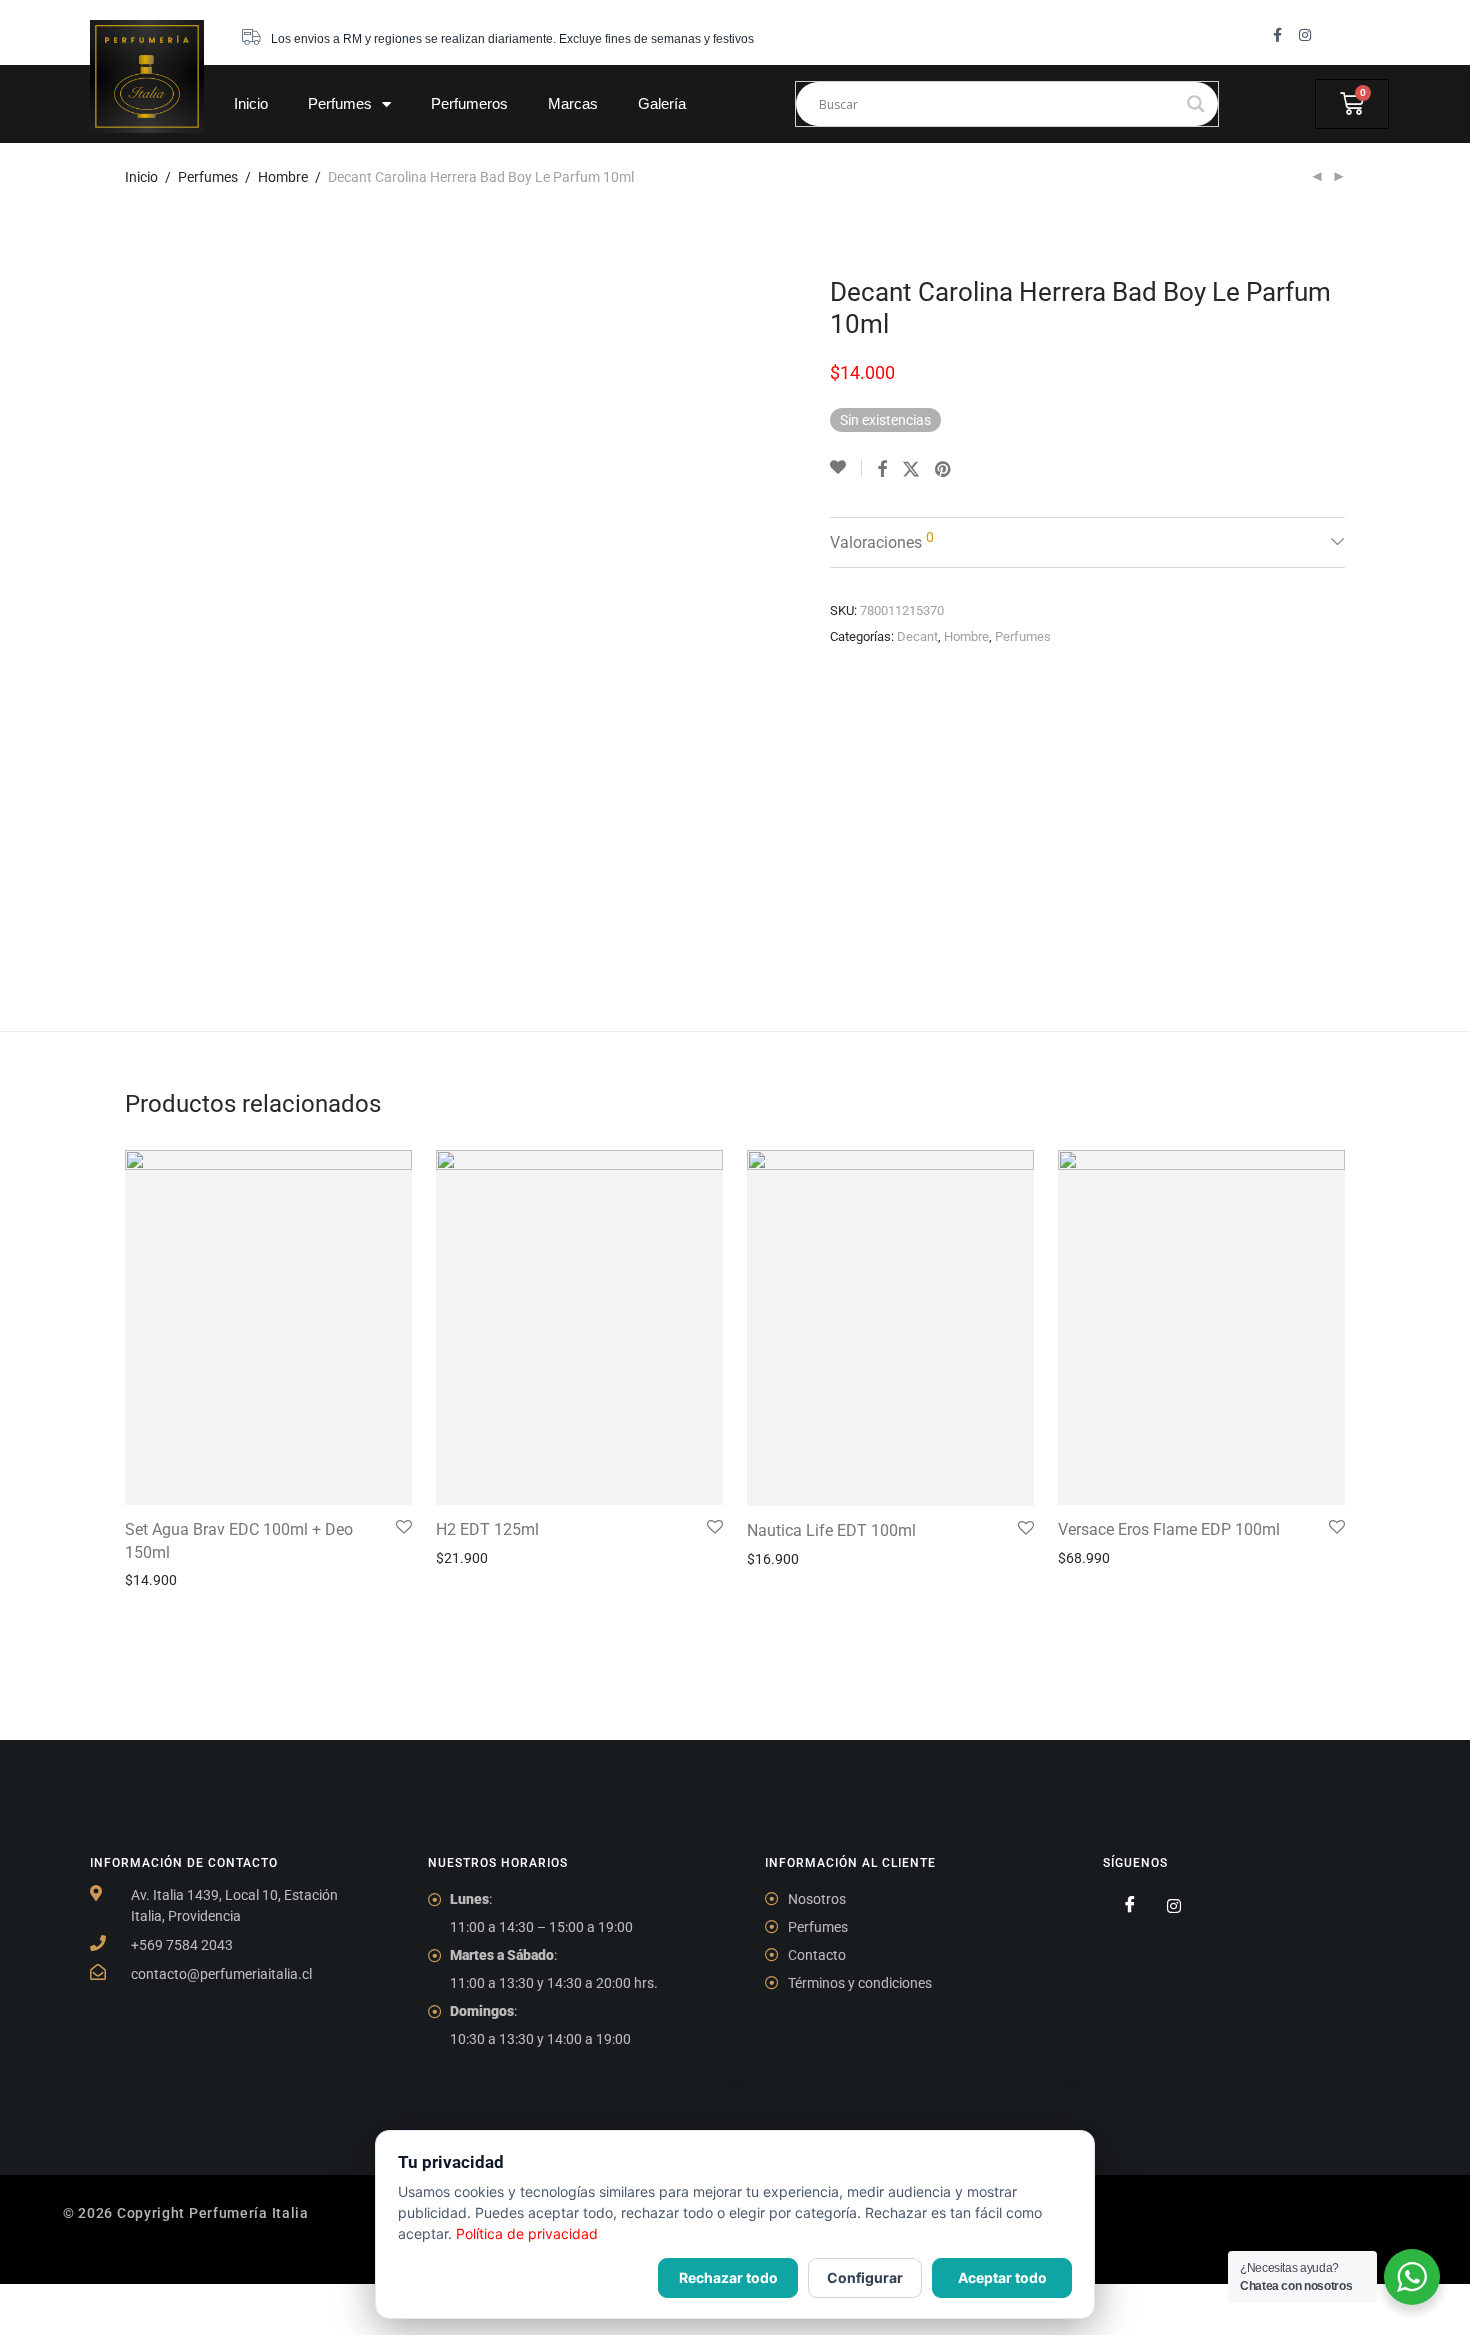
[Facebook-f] (1277, 35)
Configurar (865, 2277)
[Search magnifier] (1196, 104)
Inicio (251, 103)
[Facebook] (1123, 1905)
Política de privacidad (527, 2233)
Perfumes (340, 103)
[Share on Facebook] (882, 470)
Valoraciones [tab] (882, 540)
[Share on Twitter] (911, 470)
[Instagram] (1305, 35)
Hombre (283, 177)
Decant (917, 636)
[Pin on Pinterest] (944, 470)
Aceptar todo (1002, 2277)
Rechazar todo (728, 2277)
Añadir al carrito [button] (168, 1580)
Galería (662, 103)
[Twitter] (1166, 1905)
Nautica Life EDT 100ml (831, 1530)
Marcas (573, 103)
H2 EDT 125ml (487, 1529)
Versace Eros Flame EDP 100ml (1169, 1529)
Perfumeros (469, 103)
